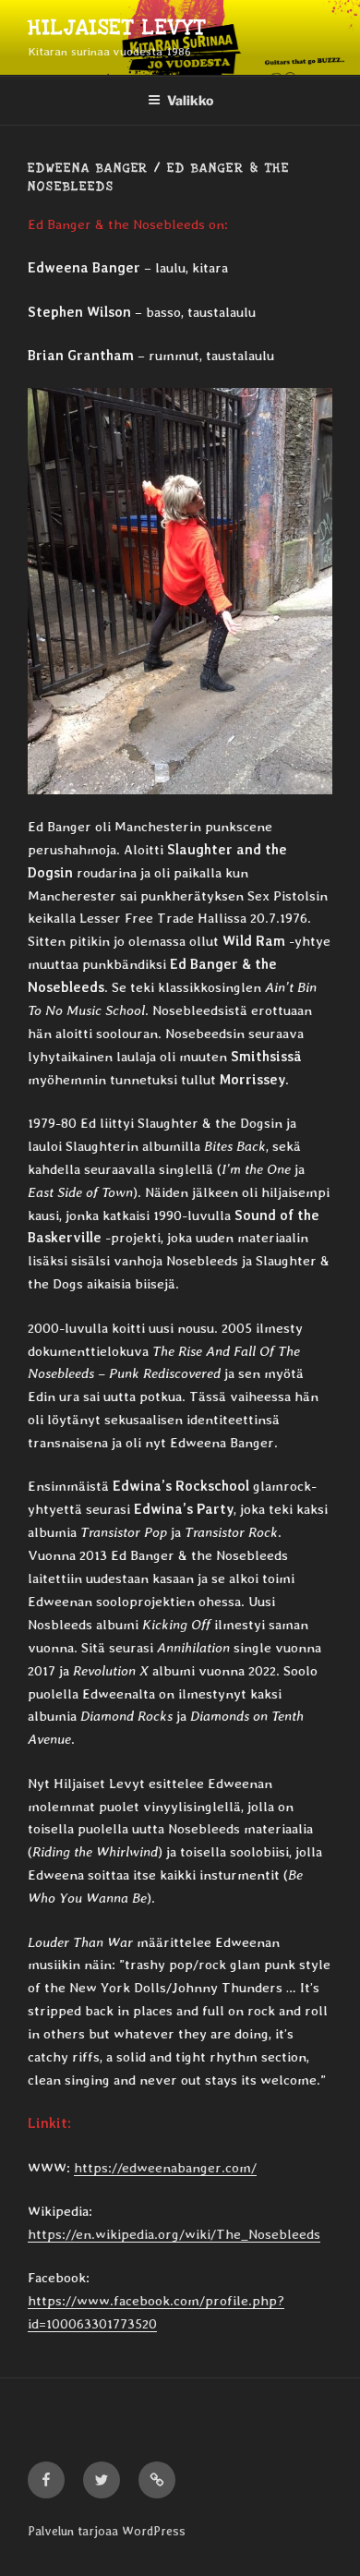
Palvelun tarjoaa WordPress (107, 2531)
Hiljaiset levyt (117, 28)
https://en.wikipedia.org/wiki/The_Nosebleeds (174, 2234)
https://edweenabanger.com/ (165, 2168)
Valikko (190, 100)
